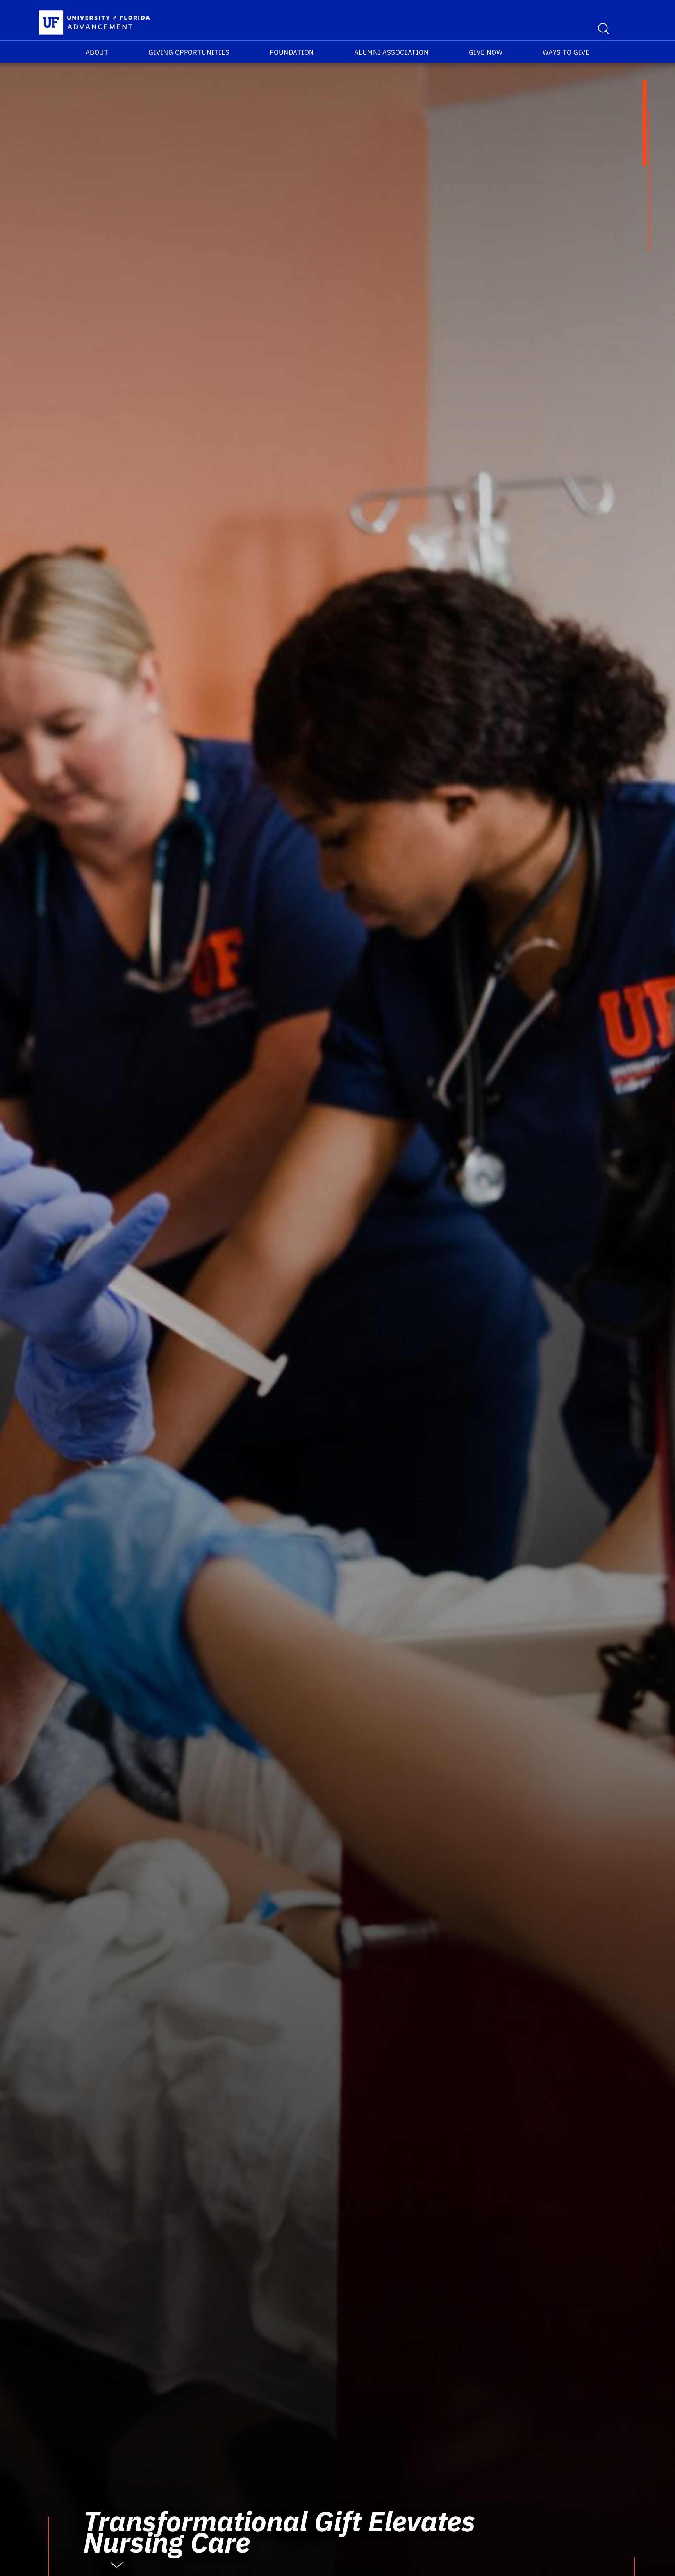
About (97, 52)
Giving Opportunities (189, 52)
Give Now (486, 52)
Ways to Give (566, 52)
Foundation (292, 52)
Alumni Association (392, 52)
